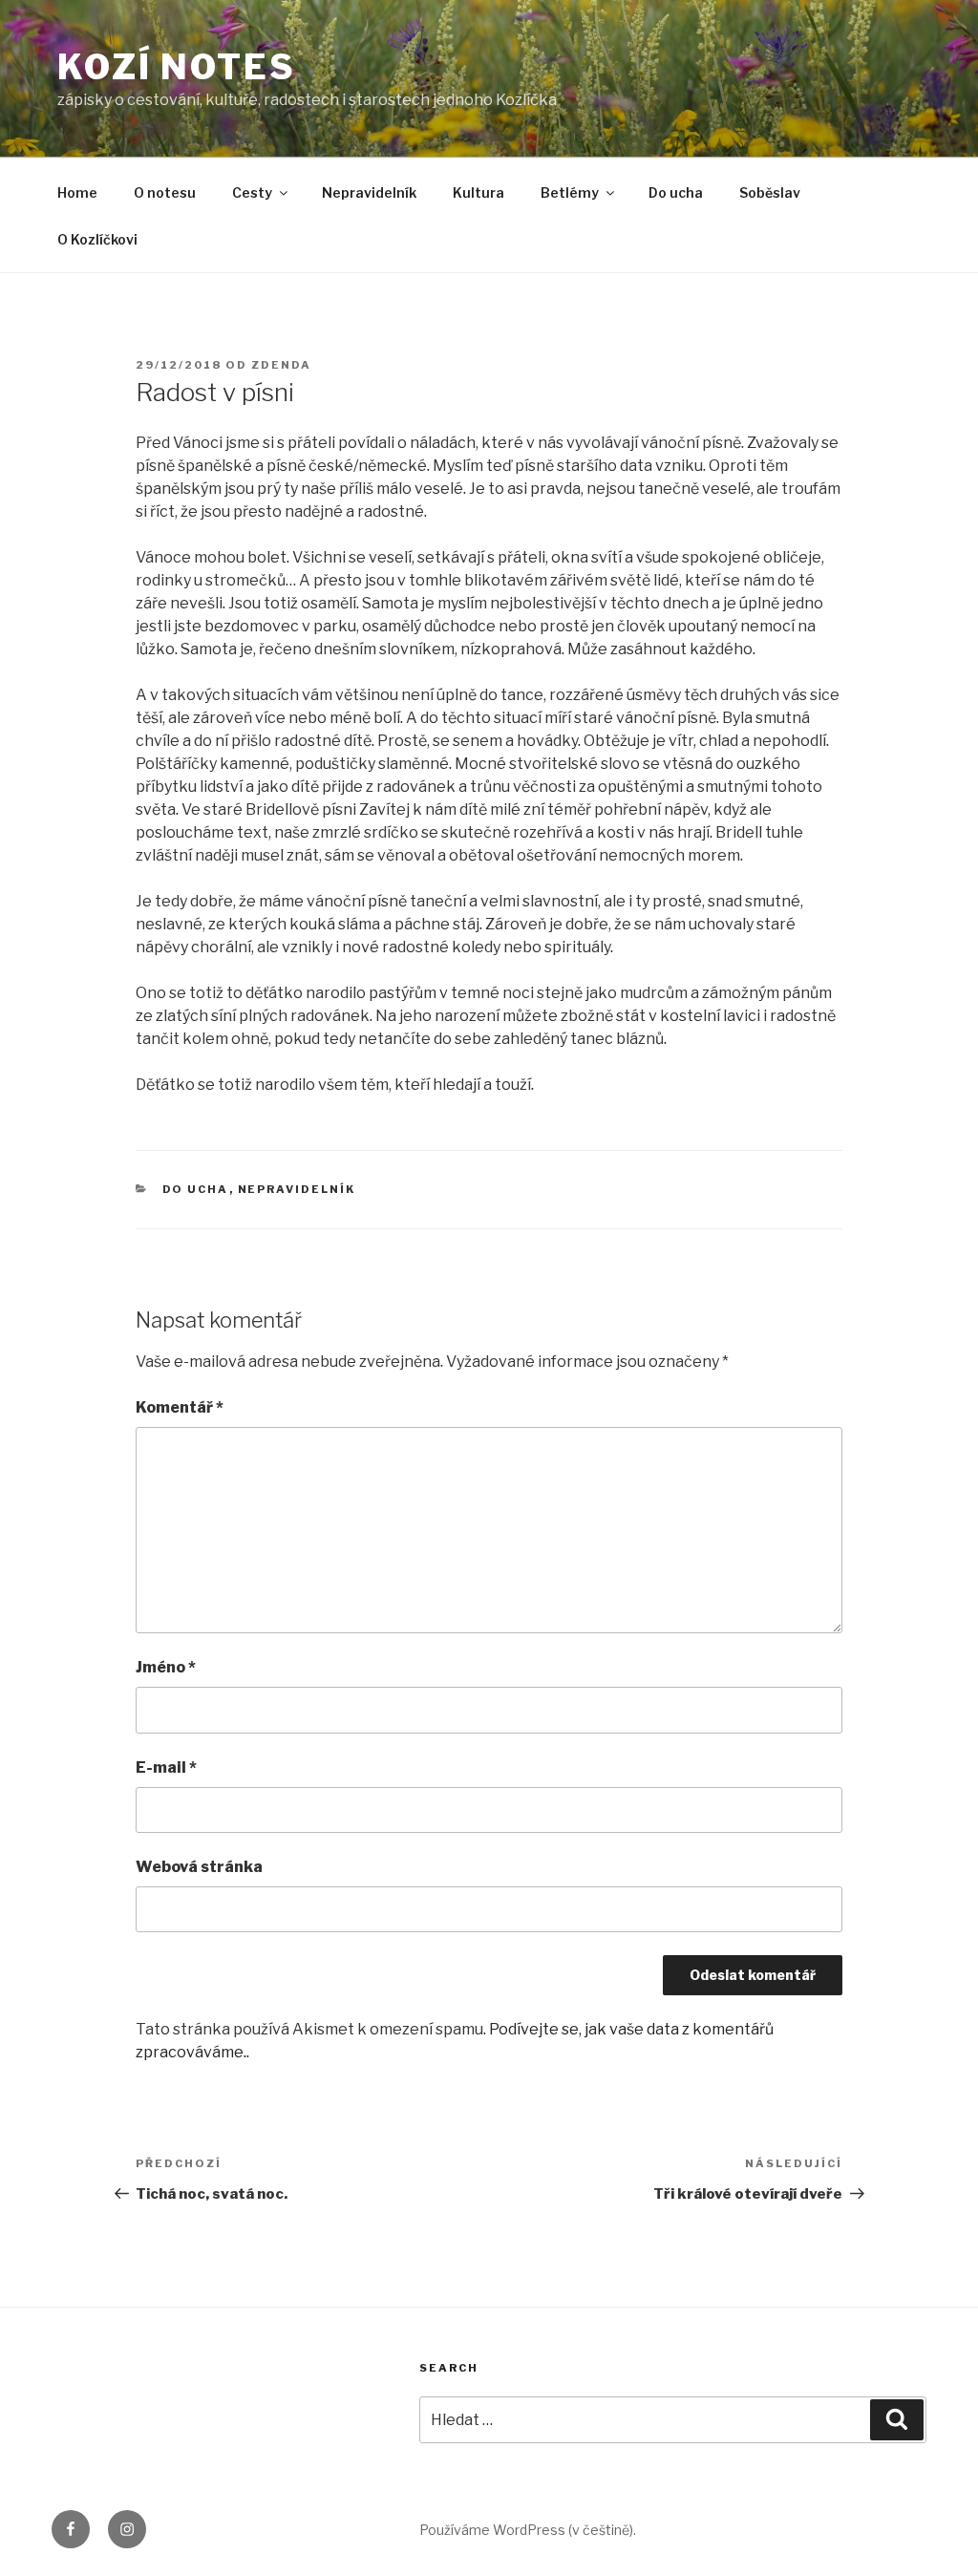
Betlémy (570, 192)
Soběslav (770, 192)
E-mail (166, 1767)
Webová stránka (199, 1867)
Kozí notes (177, 67)
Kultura (478, 192)
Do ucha (676, 192)
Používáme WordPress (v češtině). (528, 2530)
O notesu (165, 192)
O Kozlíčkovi (97, 239)
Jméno (166, 1667)
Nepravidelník (369, 192)
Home (77, 192)
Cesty (252, 192)
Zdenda (281, 365)
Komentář (180, 1407)
